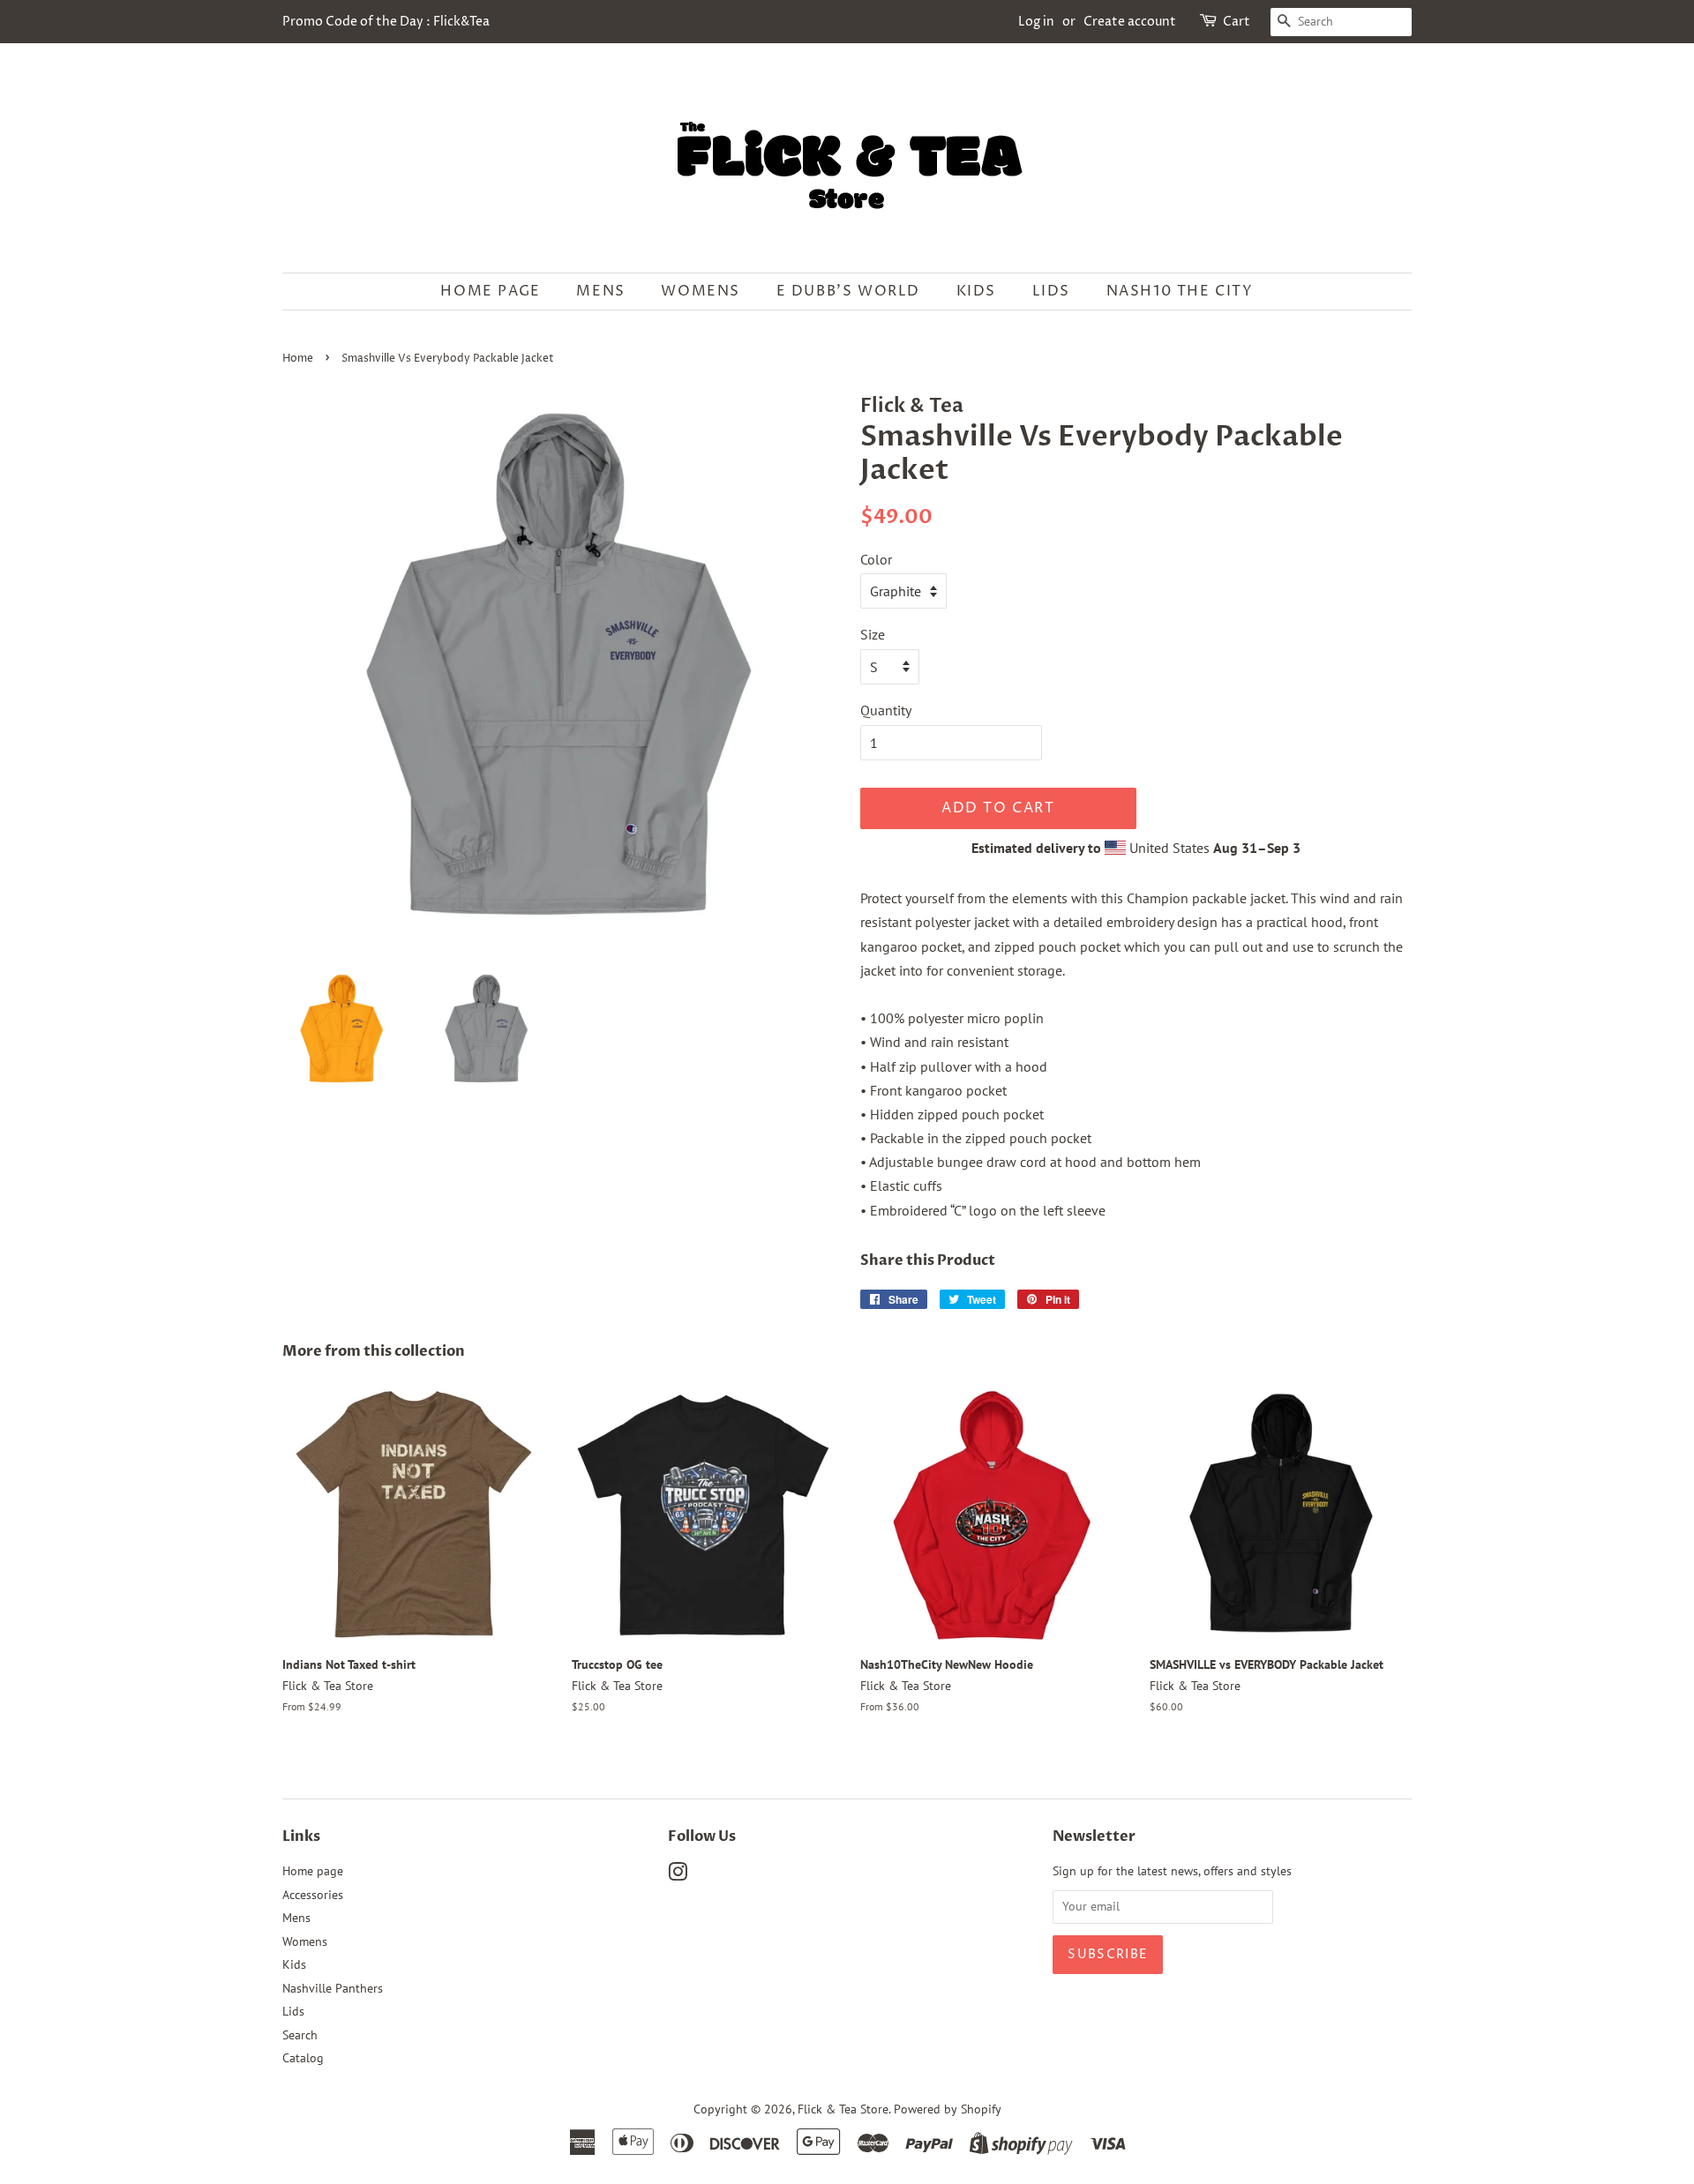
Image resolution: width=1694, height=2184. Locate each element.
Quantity (886, 710)
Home (298, 359)
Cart (1237, 22)
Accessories (313, 1895)
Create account (1130, 22)
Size (873, 634)
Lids (1051, 291)
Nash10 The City (1180, 291)
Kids (976, 291)
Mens (600, 291)
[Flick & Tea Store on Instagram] (678, 1875)
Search (300, 2035)
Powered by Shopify (948, 2109)
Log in (1036, 22)
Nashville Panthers (333, 1988)
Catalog (303, 2058)
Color (876, 559)
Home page (490, 291)
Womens (701, 291)
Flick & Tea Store (843, 2109)
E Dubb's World (848, 291)
